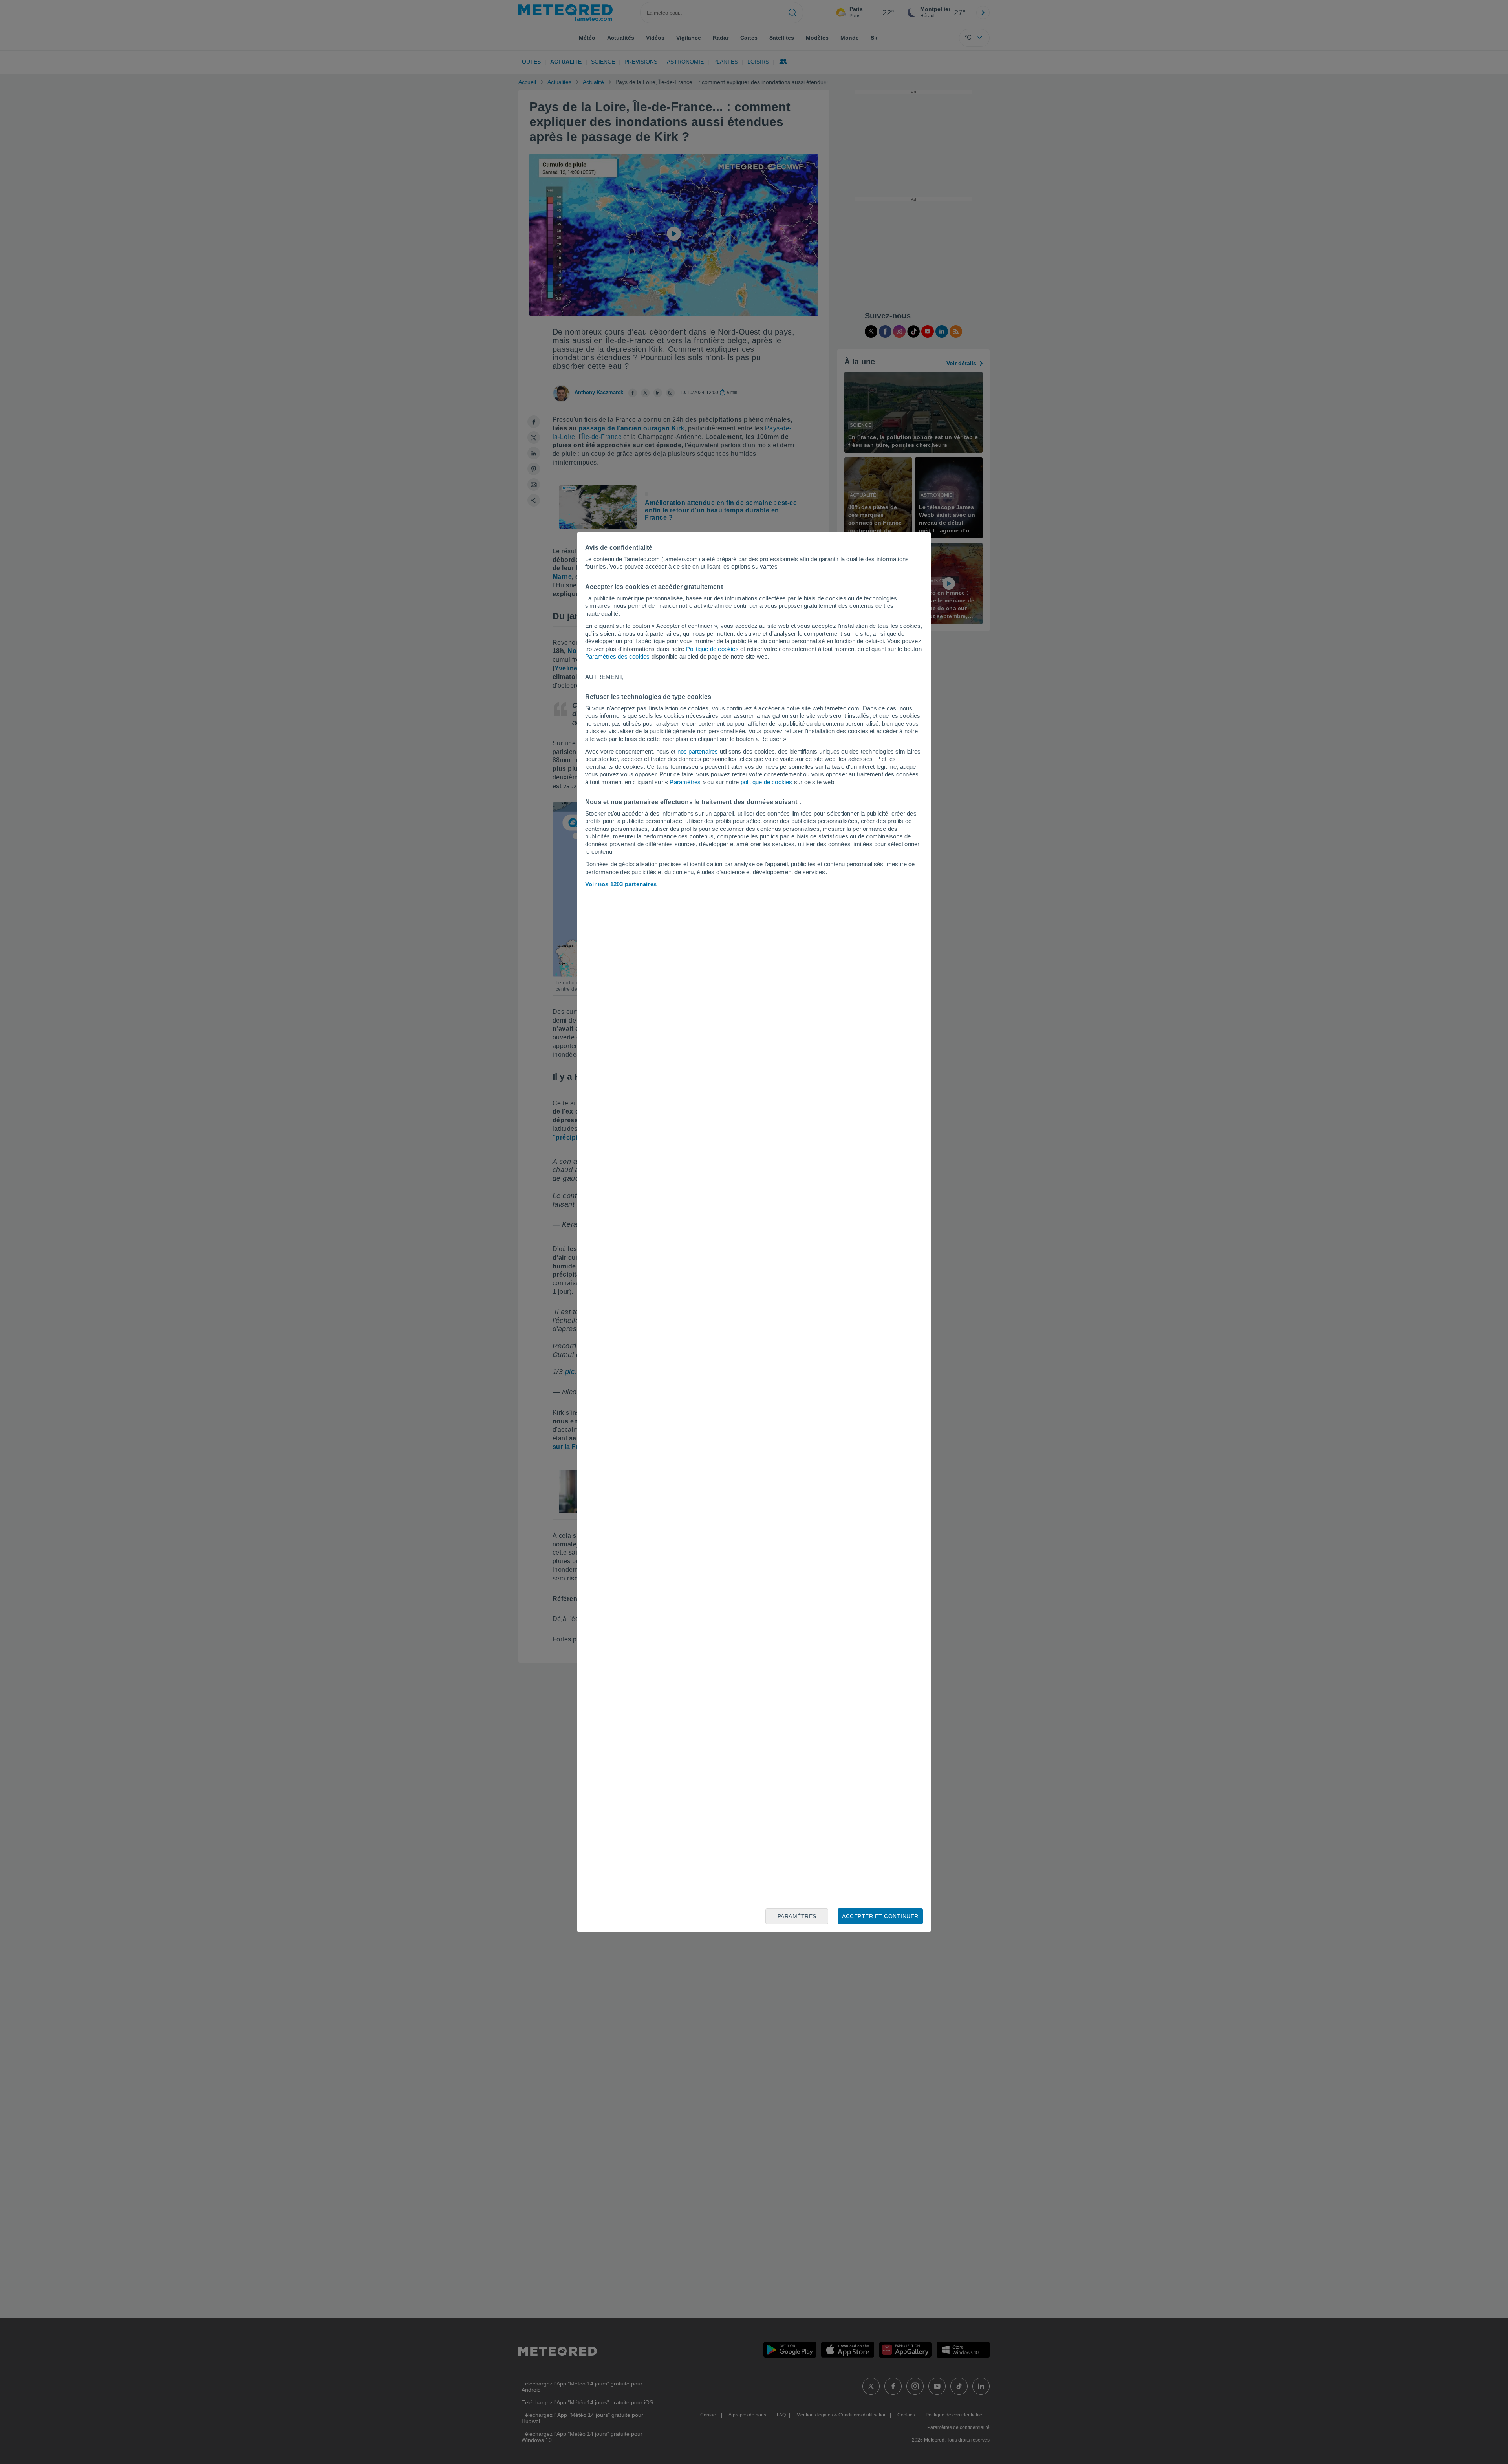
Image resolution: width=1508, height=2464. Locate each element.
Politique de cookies (712, 649)
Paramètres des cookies (617, 656)
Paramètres (685, 782)
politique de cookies (767, 782)
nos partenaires (698, 751)
